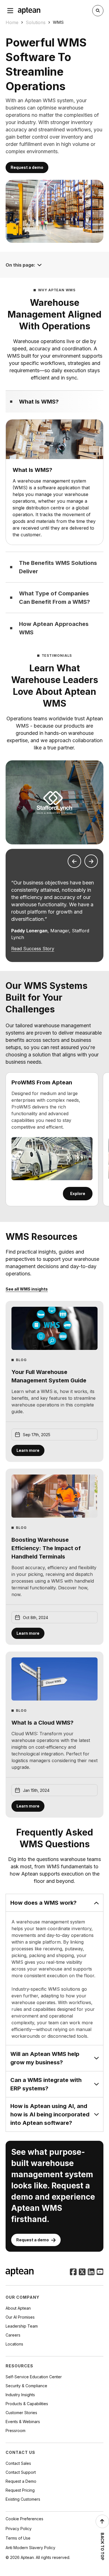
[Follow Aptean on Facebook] (73, 2272)
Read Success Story (33, 949)
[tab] (54, 401)
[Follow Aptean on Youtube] (100, 2272)
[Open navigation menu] (10, 11)
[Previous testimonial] (74, 861)
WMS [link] (58, 22)
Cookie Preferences (24, 2519)
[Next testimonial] (91, 861)
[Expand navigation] (39, 265)
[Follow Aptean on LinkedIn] (91, 2272)
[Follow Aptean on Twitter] (82, 2272)
